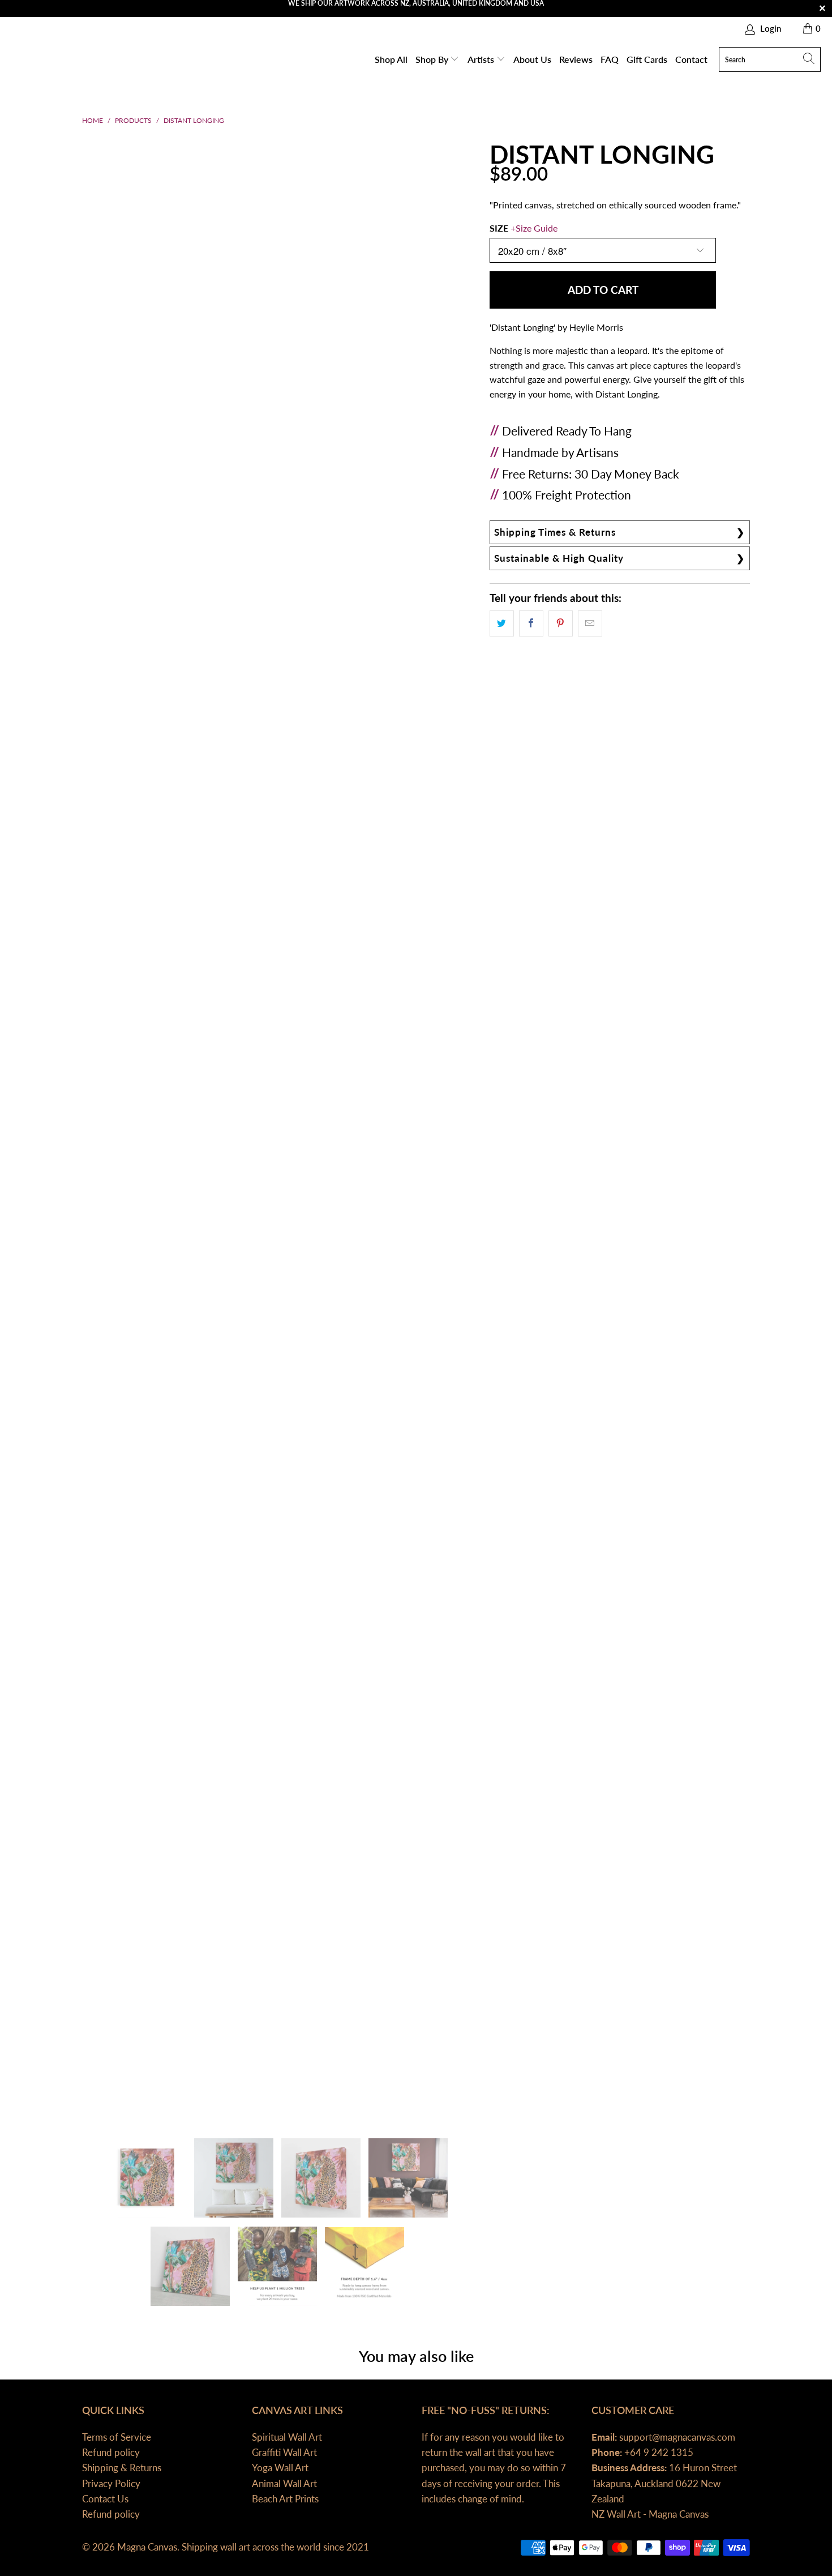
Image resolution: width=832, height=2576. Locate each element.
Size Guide (537, 228)
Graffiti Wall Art (284, 2452)
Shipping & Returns (122, 2468)
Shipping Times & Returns (555, 532)
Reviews (576, 59)
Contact (691, 59)
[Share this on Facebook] (531, 623)
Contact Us (105, 2499)
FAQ (610, 59)
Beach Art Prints (285, 2499)
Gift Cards (647, 59)
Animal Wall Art (284, 2483)
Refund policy (111, 2452)
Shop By (433, 59)
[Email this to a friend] (590, 623)
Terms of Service (117, 2437)
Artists (482, 59)
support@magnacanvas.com (676, 2437)
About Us (532, 59)
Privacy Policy (111, 2483)
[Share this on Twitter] (502, 623)
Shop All (391, 59)
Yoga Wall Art (280, 2468)
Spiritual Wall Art (287, 2437)
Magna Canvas (147, 2547)
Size (524, 228)
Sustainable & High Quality (559, 558)
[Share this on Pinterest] (561, 623)
